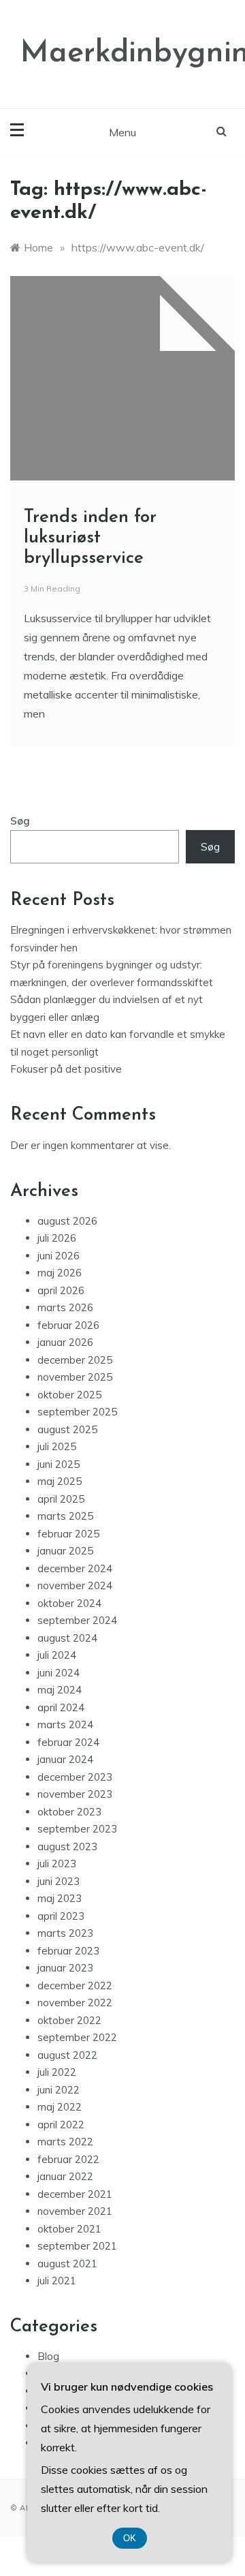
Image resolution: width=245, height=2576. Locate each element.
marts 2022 (65, 2142)
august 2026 (67, 1221)
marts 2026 (65, 1307)
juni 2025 (59, 1464)
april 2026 (61, 1290)
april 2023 (61, 1916)
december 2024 (75, 1568)
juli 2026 (57, 1238)
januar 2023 (65, 1968)
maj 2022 (60, 2107)
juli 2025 (57, 1446)
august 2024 (67, 1638)
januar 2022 (65, 2176)
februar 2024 (68, 1742)
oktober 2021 (69, 2229)
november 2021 (75, 2211)
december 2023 (75, 1777)
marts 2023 (65, 1933)
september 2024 (77, 1620)
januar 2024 (65, 1759)
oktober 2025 (69, 1395)
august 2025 (67, 1429)
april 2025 (61, 1499)
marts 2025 (65, 1516)
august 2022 (67, 2055)
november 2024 (75, 1585)
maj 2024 (60, 1690)
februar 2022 (68, 2159)
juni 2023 (59, 1881)
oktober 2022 (69, 2020)
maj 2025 (60, 1481)
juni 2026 (59, 1256)
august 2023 (67, 1846)
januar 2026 (65, 1342)
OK (130, 2538)
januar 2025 (65, 1551)
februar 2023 (68, 1951)
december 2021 (75, 2194)
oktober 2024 (69, 1603)
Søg (20, 821)
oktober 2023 (69, 1812)
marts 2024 (65, 1724)
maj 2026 (60, 1273)
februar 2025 (68, 1534)
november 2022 (75, 2003)
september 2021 (77, 2246)
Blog (48, 2356)
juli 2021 (57, 2281)
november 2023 (75, 1794)
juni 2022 (59, 2090)
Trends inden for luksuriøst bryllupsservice (90, 538)
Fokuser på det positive (66, 1069)
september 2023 (77, 1829)
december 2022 (75, 1985)
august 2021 (67, 2264)
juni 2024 (59, 1673)
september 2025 (77, 1412)
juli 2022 (57, 2072)
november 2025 (75, 1377)
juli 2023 (57, 1864)
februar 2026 (68, 1325)
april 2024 (61, 1707)
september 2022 (77, 2037)
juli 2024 (57, 1655)
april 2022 (61, 2125)
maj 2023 (60, 1898)
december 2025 (75, 1360)
